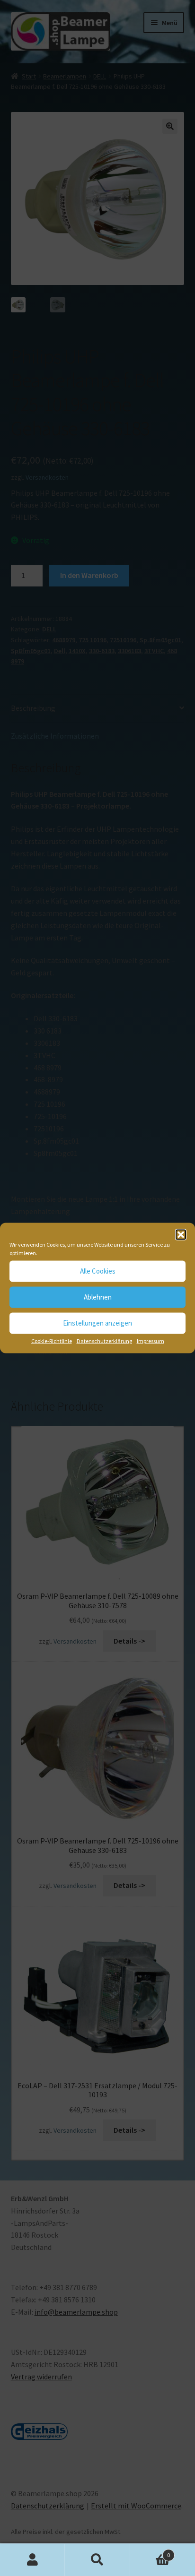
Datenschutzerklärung (104, 1340)
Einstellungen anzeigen (97, 1323)
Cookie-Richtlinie (52, 1340)
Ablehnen (98, 1297)
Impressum (151, 1340)
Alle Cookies (98, 1271)
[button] (181, 1234)
